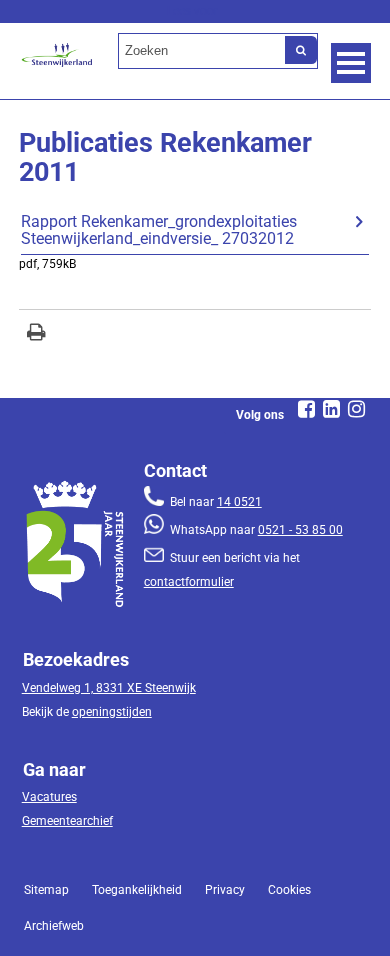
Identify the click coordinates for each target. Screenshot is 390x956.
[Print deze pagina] (36, 334)
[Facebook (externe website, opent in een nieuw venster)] (307, 409)
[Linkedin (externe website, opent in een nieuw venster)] (332, 409)
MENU (351, 63)
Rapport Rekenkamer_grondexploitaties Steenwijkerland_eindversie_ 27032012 (159, 230)
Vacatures (49, 797)
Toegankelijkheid (137, 890)
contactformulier (189, 582)
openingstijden (112, 712)
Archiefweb (54, 926)
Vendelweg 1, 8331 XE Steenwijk (109, 688)
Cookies (289, 890)
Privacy (225, 890)
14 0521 (239, 502)
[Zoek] (301, 50)
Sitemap (46, 890)
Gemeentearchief (67, 821)
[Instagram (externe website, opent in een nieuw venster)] (357, 409)
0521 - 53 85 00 (300, 530)
